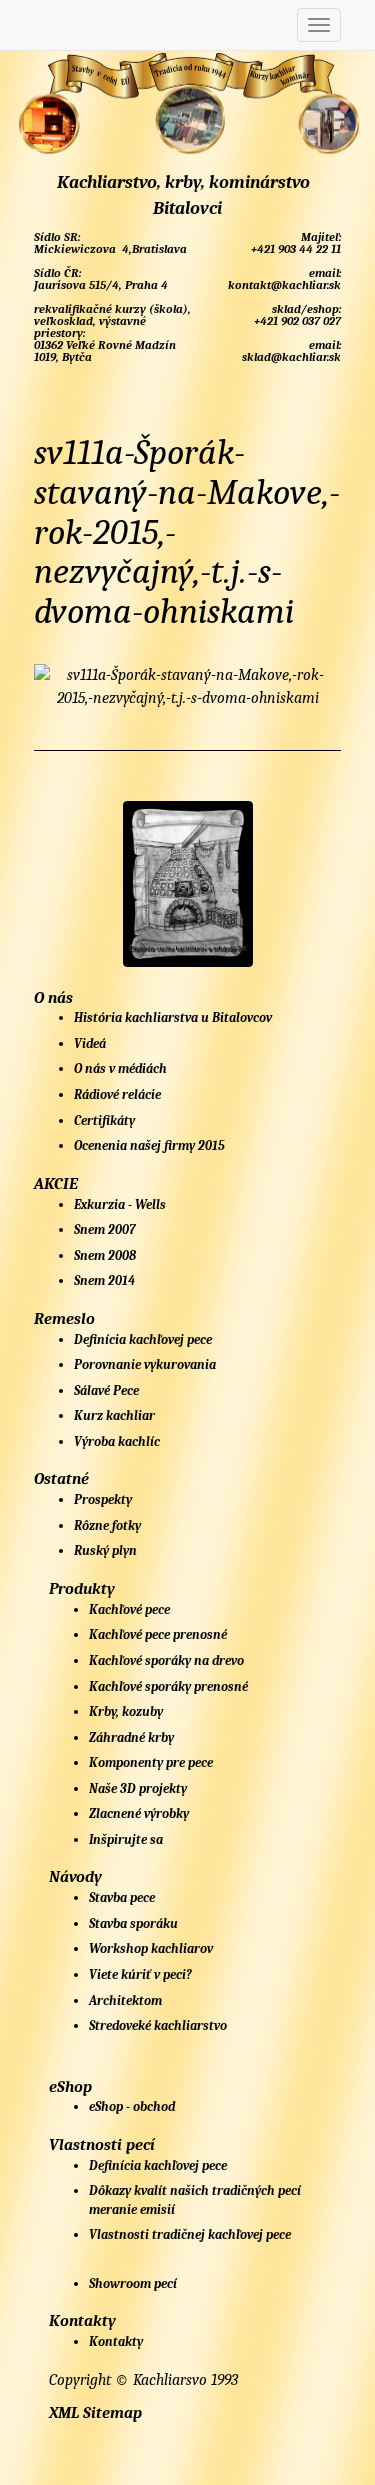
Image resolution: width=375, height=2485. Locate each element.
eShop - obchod (132, 2106)
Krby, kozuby (126, 1711)
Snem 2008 (105, 1255)
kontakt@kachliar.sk (283, 285)
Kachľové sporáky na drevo (166, 1660)
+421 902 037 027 (296, 321)
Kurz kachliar (114, 1415)
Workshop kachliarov (151, 1948)
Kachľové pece (129, 1609)
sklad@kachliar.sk (290, 357)
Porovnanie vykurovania (145, 1364)
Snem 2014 (104, 1280)
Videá (90, 1043)
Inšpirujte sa (126, 1839)
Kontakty (116, 2341)
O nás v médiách (120, 1068)
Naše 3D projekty (138, 1788)
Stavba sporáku (133, 1923)
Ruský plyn (105, 1550)
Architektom (125, 2000)
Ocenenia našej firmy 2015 (149, 1145)
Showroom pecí (133, 2283)
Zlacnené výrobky (139, 1813)
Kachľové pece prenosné (158, 1634)
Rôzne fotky (107, 1525)
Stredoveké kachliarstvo (158, 2025)
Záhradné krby (131, 1737)
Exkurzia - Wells (120, 1204)
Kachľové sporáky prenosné (168, 1686)
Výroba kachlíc (117, 1441)
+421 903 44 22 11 (294, 249)
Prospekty (103, 1499)
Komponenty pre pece (151, 1762)
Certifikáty (104, 1120)
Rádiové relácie (117, 1094)
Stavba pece (122, 1897)
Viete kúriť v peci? (140, 1974)
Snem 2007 (105, 1229)
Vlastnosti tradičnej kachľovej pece (190, 2234)
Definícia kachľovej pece (143, 1339)
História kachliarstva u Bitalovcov (173, 1017)
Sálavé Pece (106, 1390)
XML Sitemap (95, 2413)
